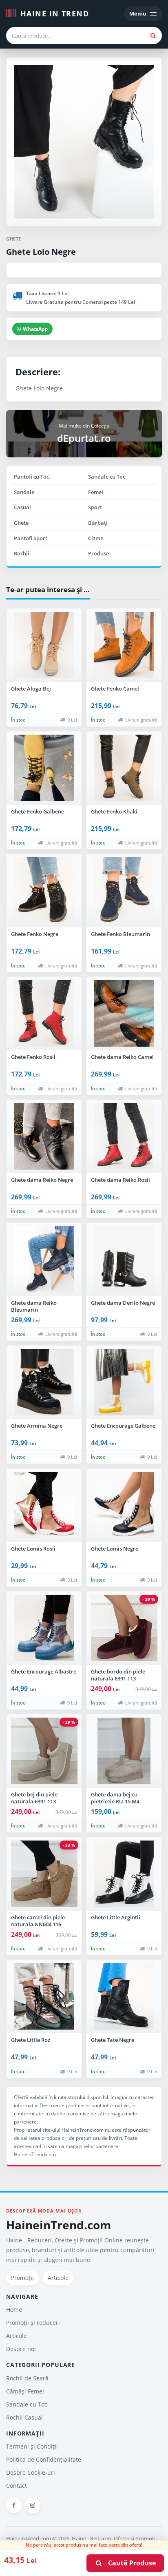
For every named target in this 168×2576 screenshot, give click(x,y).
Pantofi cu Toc (31, 477)
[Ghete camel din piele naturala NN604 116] (44, 1874)
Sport (95, 507)
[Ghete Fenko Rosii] (44, 1014)
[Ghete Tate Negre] (124, 1997)
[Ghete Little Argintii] (124, 1874)
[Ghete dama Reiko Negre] (44, 1136)
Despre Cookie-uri (31, 2472)
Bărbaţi (98, 523)
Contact (17, 2486)
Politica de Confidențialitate (44, 2459)
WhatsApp (35, 329)
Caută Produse (129, 2563)
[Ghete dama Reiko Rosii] (124, 1136)
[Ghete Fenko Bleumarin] (124, 891)
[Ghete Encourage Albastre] (44, 1628)
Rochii (22, 553)
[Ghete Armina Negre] (44, 1382)
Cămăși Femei (25, 2391)
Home (14, 2310)
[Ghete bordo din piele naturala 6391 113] (124, 1628)
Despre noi (21, 2349)
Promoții (22, 2278)
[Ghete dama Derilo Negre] (124, 1259)
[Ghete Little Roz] (44, 1997)
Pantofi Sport (31, 538)
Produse (98, 553)
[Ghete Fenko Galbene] (44, 768)
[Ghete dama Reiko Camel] (124, 1014)
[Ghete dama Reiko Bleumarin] (44, 1259)
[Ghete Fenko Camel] (124, 645)
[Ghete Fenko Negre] (44, 891)
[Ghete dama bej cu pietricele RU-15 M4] (124, 1751)
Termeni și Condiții (32, 2446)
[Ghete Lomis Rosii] (44, 1505)
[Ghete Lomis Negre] (124, 1505)
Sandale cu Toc (107, 477)
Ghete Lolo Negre (41, 252)
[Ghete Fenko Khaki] (124, 768)
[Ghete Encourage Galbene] (124, 1382)
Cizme (96, 538)
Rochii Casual (24, 2417)
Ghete (21, 523)
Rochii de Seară (27, 2378)
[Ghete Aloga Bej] (44, 645)
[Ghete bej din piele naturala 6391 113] (44, 1751)
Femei (96, 492)
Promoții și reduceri (33, 2323)
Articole (58, 2278)
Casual (22, 507)
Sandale (24, 492)
